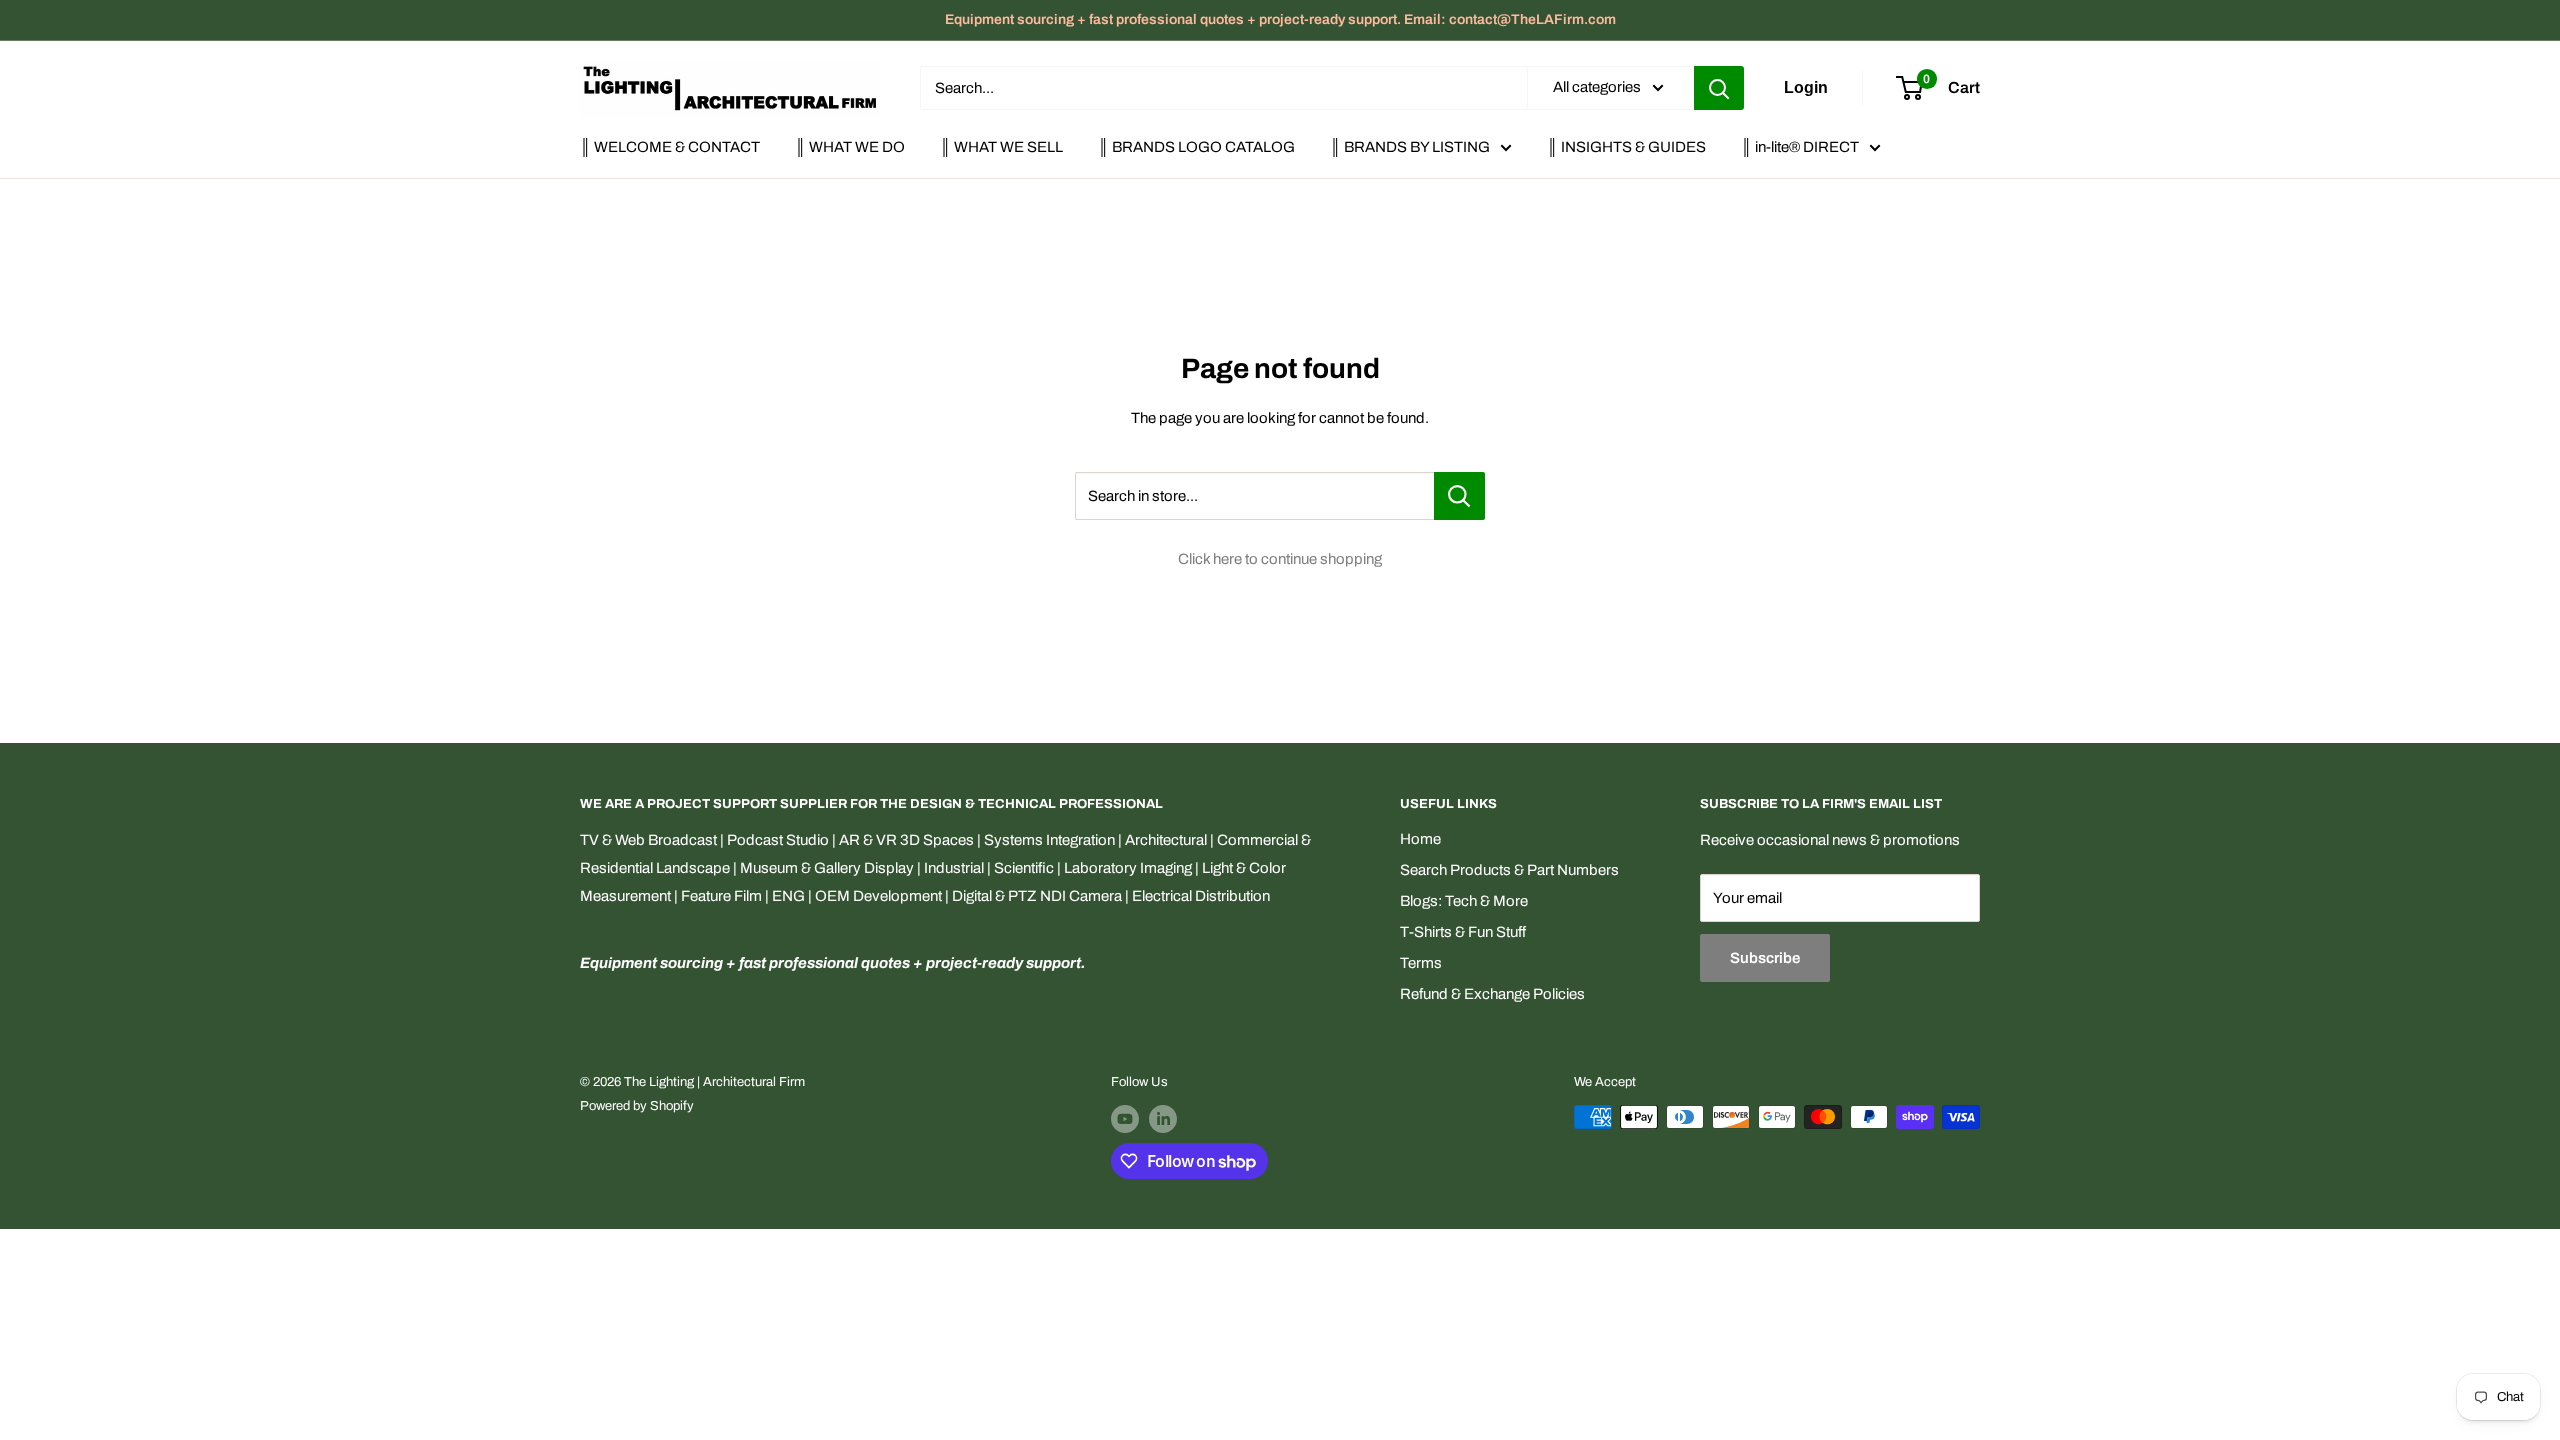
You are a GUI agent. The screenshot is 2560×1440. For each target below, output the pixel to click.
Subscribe (1765, 958)
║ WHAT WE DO (850, 147)
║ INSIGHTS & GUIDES (1626, 147)
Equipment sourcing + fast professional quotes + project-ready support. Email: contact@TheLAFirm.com (1280, 19)
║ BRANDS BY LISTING (1410, 147)
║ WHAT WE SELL (1001, 147)
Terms (1421, 963)
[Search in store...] (1459, 496)
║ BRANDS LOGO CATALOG (1196, 147)
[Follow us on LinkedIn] (1163, 1119)
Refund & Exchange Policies (1492, 994)
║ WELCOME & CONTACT (670, 147)
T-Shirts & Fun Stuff (1463, 932)
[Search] (1719, 88)
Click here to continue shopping (1280, 559)
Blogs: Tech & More (1464, 901)
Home (1420, 839)
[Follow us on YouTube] (1125, 1119)
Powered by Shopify (637, 1106)
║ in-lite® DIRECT (1800, 147)
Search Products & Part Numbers (1509, 870)
